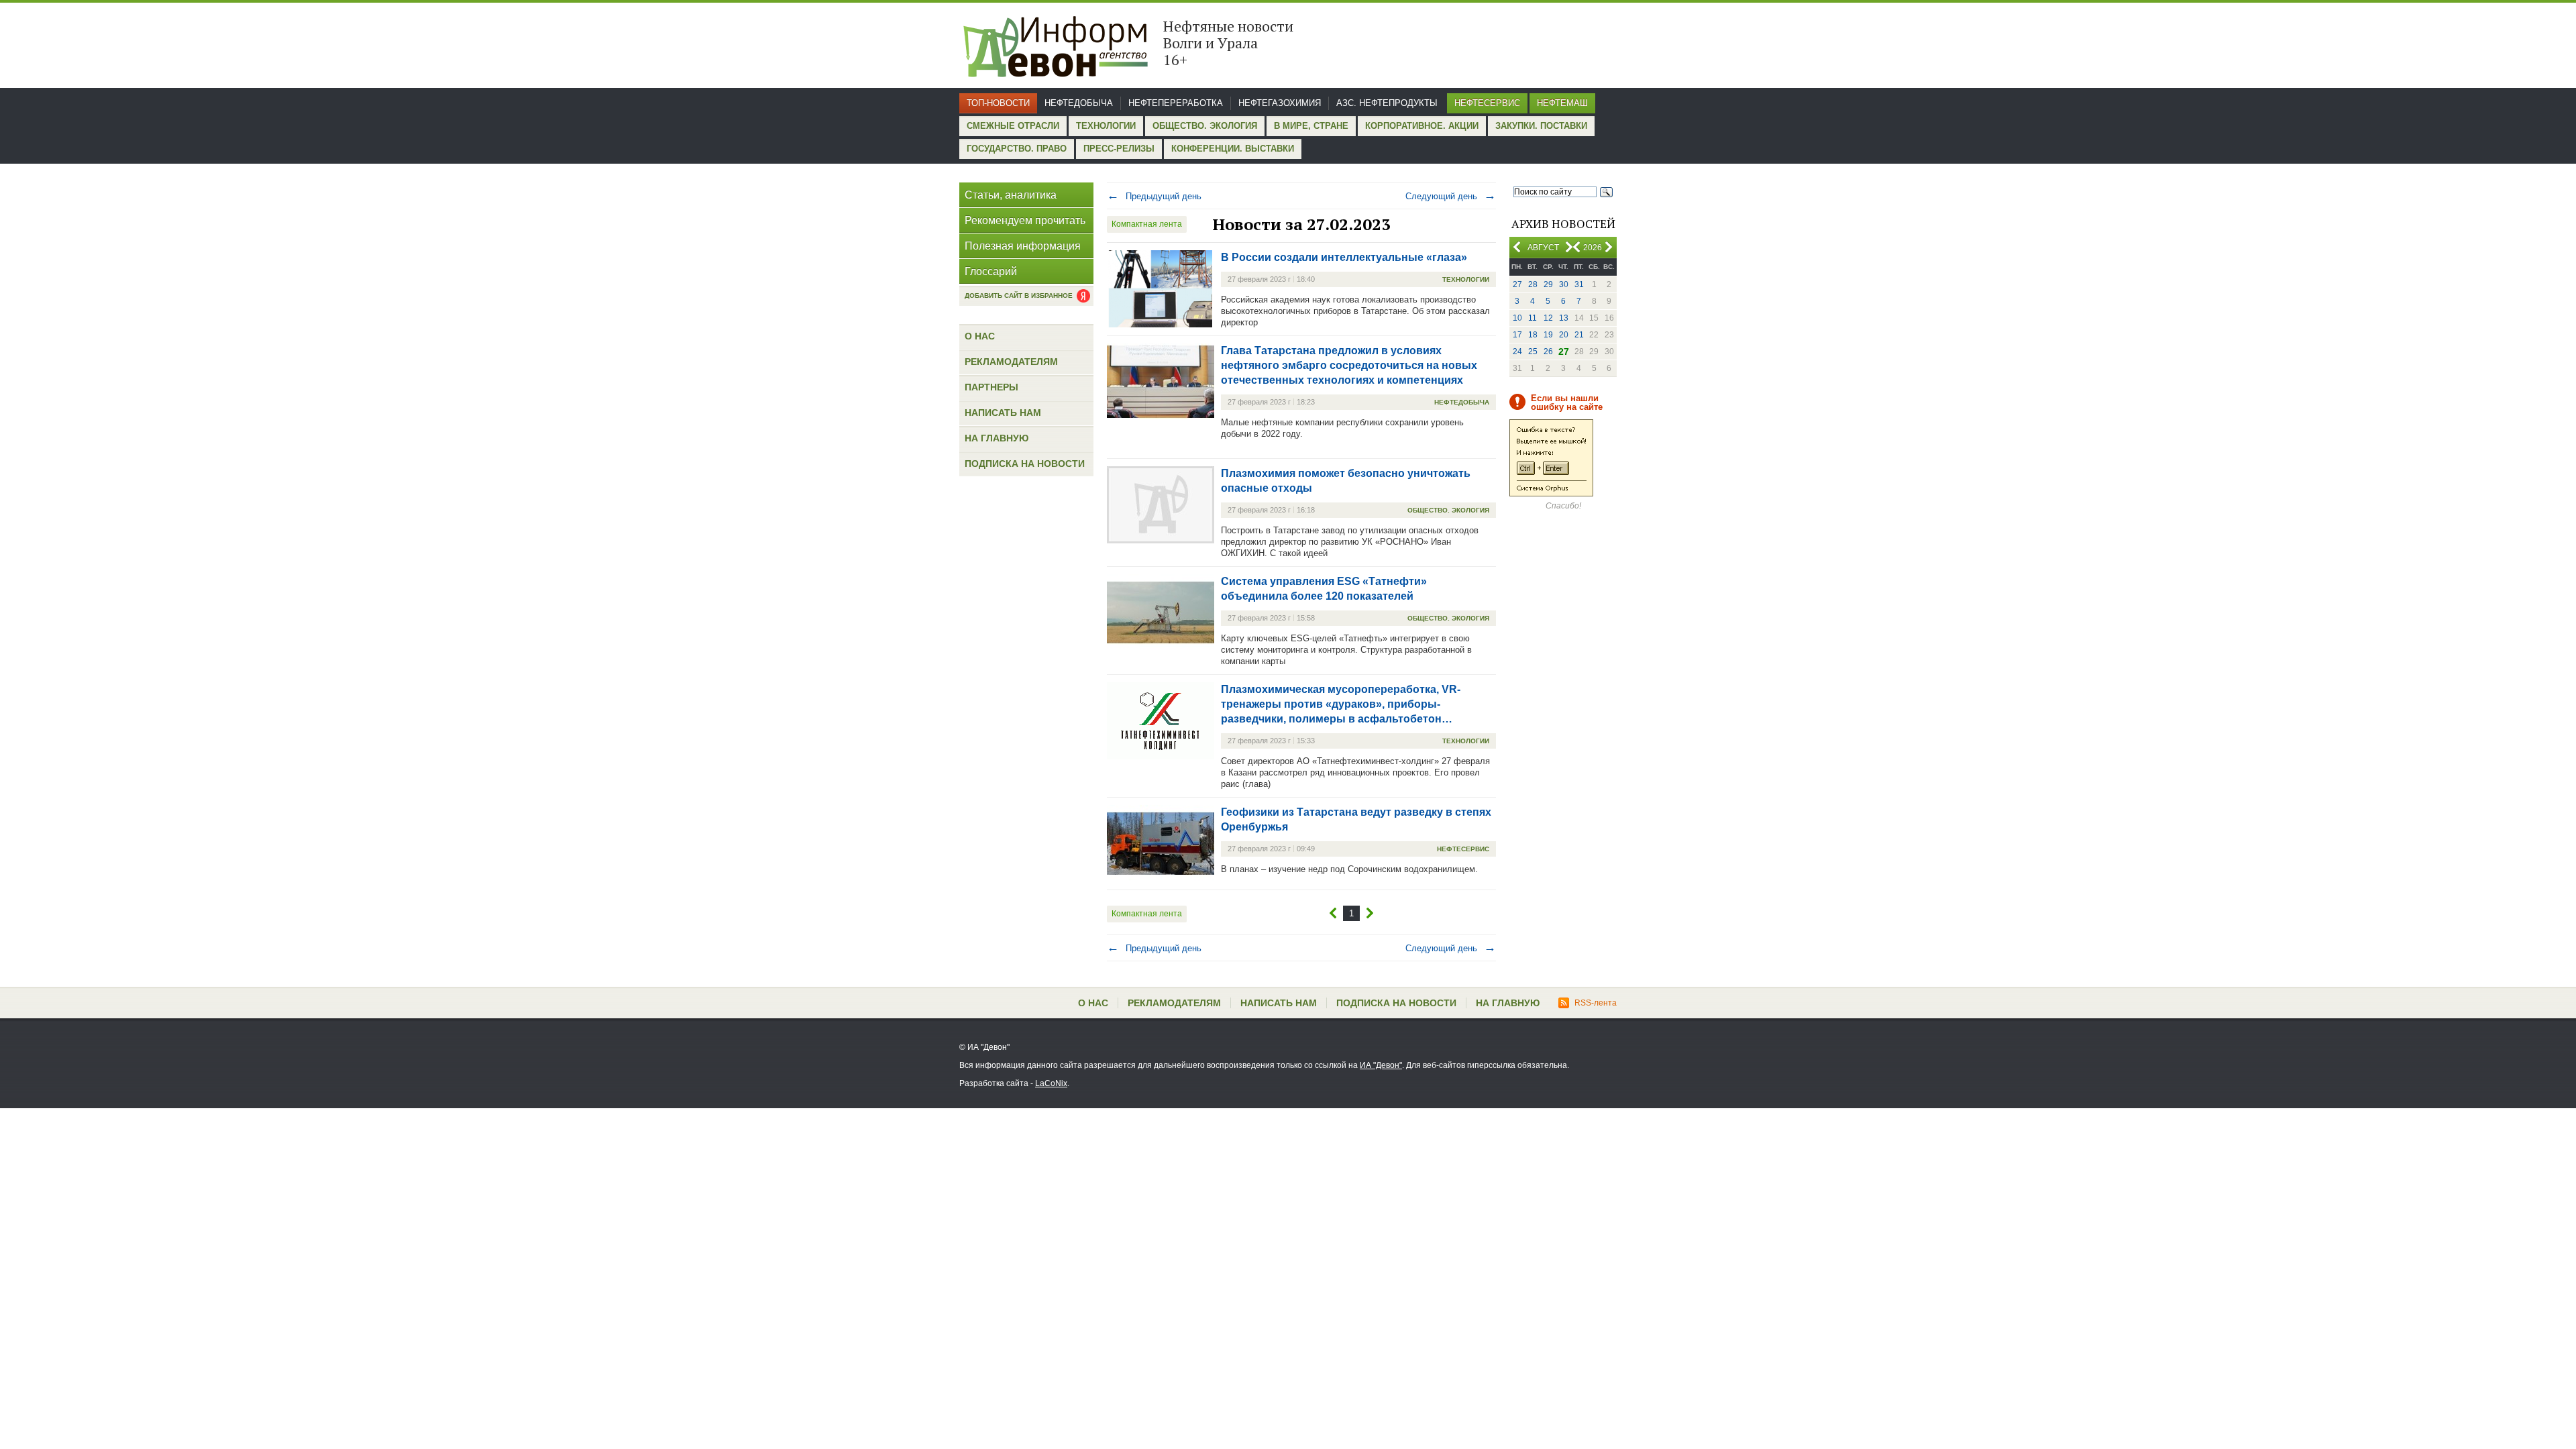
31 (1579, 284)
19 (1548, 335)
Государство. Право (1017, 149)
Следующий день (1451, 196)
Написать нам (1003, 413)
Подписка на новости (1025, 464)
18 (1533, 335)
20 (1564, 335)
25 (1533, 352)
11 (1533, 318)
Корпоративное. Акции (1422, 126)
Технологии (1106, 126)
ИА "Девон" (1381, 1065)
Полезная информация (1023, 246)
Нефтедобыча (1079, 103)
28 (1533, 284)
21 (1579, 335)
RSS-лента (1596, 1003)
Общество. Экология (1205, 126)
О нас (980, 336)
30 (1564, 284)
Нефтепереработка (1176, 103)
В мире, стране (1311, 126)
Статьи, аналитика (1011, 195)
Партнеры (991, 387)
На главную (997, 438)
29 (1548, 284)
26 (1548, 352)
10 (1517, 318)
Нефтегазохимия (1280, 103)
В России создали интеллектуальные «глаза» (1344, 257)
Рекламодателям (1011, 362)
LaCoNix (1051, 1083)
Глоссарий (991, 271)
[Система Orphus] (1551, 494)
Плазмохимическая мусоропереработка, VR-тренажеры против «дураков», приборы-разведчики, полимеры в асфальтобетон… (1341, 704)
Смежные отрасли (1013, 126)
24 (1517, 352)
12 (1548, 318)
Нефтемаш (1562, 103)
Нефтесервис (1487, 103)
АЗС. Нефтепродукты (1387, 103)
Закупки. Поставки (1541, 126)
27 (1517, 284)
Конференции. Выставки (1233, 149)
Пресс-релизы (1119, 149)
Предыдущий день (1154, 196)
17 (1517, 335)
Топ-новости (998, 103)
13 (1564, 318)
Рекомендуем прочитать (1025, 220)
